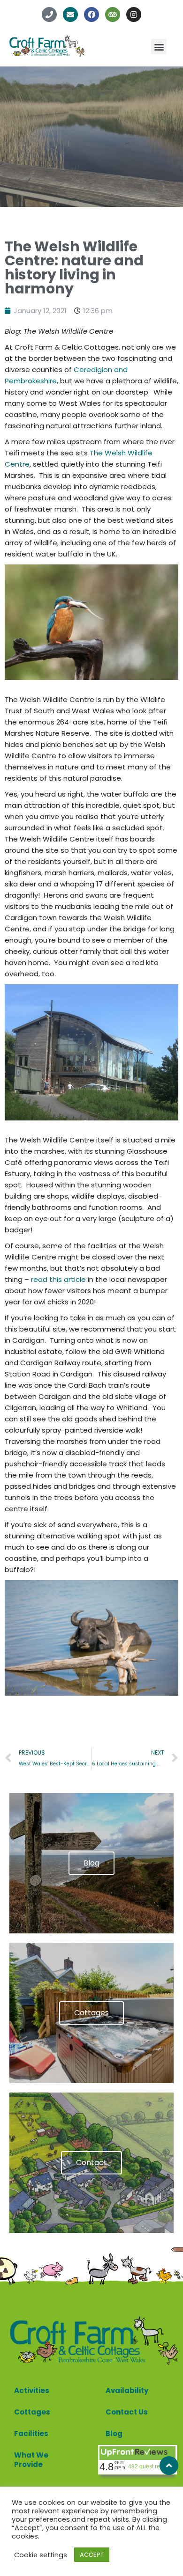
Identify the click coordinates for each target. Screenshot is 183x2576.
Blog (114, 2433)
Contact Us (127, 2412)
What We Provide (31, 2460)
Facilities (31, 2433)
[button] (159, 47)
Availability (127, 2390)
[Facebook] (91, 15)
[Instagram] (134, 15)
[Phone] (49, 15)
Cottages (32, 2412)
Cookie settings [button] (41, 2555)
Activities (32, 2390)
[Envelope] (70, 15)
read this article (58, 1279)
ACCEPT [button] (92, 2555)
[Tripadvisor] (113, 15)
